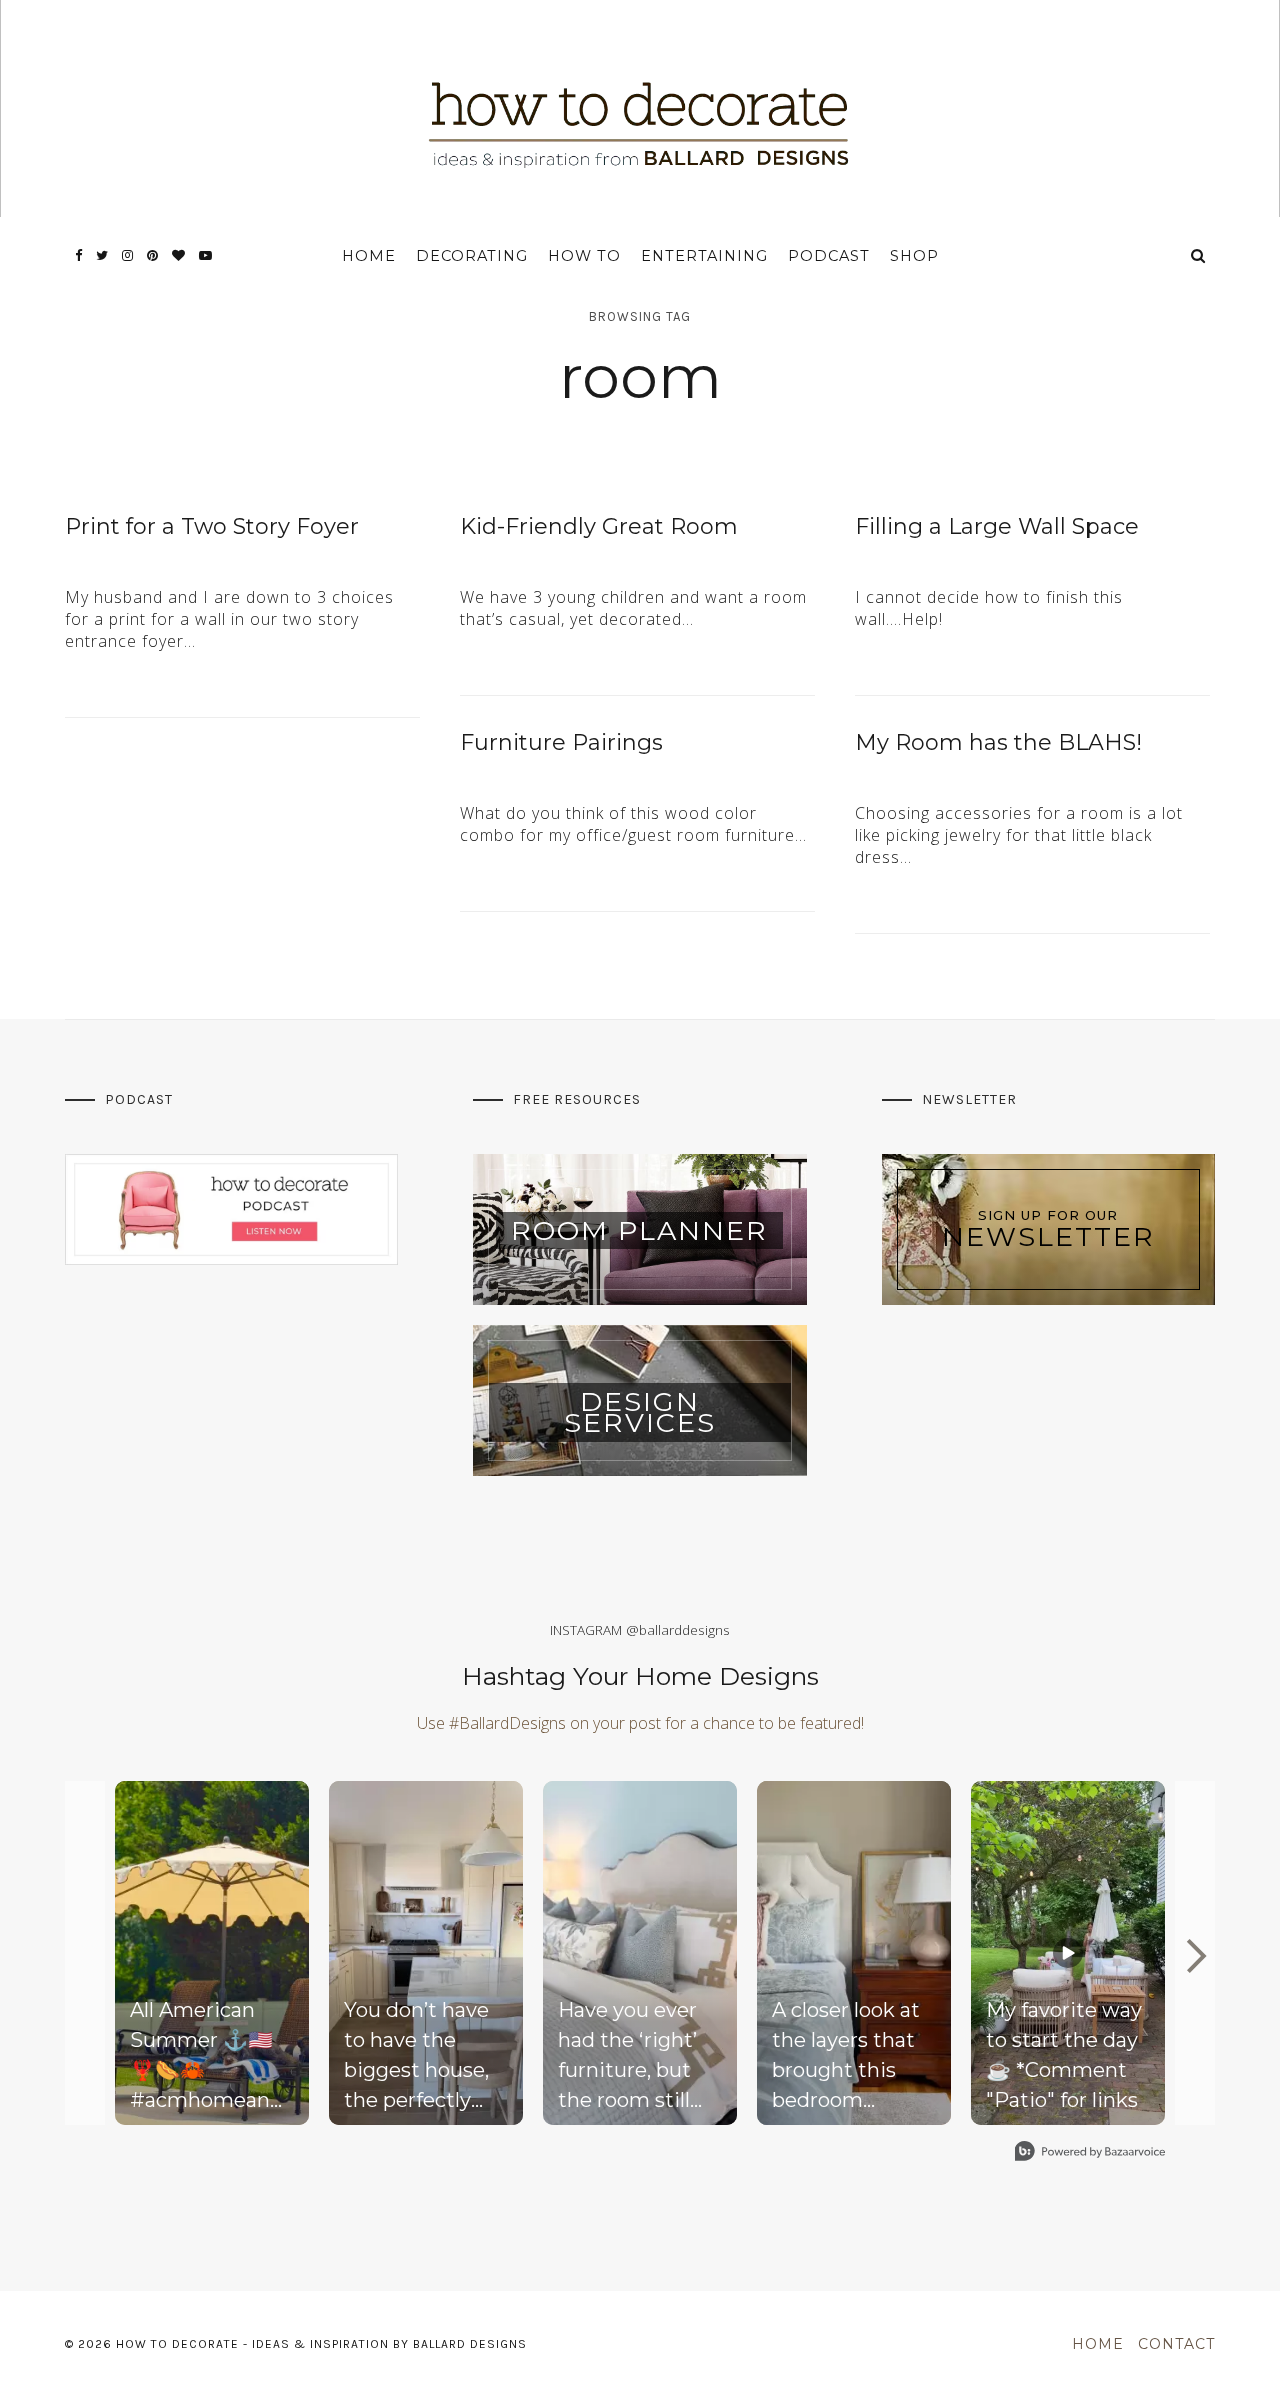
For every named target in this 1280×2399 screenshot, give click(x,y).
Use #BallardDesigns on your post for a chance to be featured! (640, 1723)
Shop (914, 256)
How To (584, 256)
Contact (1176, 2344)
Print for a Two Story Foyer (212, 526)
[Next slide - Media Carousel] (1195, 1956)
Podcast (829, 256)
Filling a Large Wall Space (997, 526)
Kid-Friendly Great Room (599, 526)
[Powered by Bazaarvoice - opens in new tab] (1090, 2153)
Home (369, 256)
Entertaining (704, 256)
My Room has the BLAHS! (998, 742)
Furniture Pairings (561, 742)
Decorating (472, 256)
